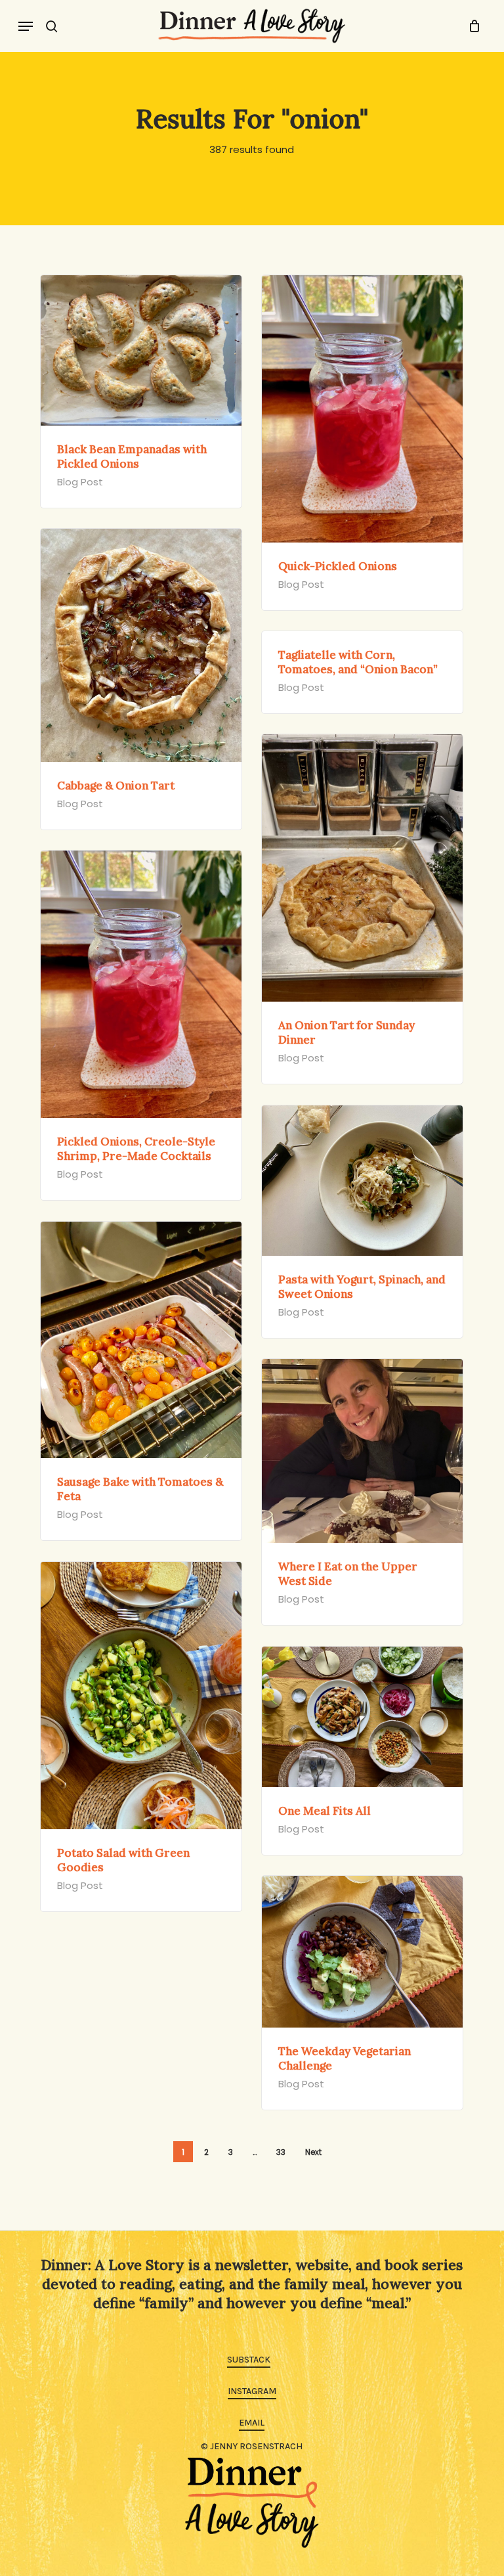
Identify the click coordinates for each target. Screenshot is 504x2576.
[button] (26, 26)
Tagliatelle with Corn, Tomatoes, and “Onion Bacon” (358, 662)
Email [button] (252, 2423)
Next (313, 2152)
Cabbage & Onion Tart (116, 786)
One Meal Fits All (325, 1811)
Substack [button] (249, 2360)
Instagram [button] (252, 2391)
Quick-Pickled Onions (338, 566)
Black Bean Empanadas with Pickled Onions (132, 456)
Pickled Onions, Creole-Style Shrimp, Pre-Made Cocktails (136, 1149)
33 (281, 2152)
